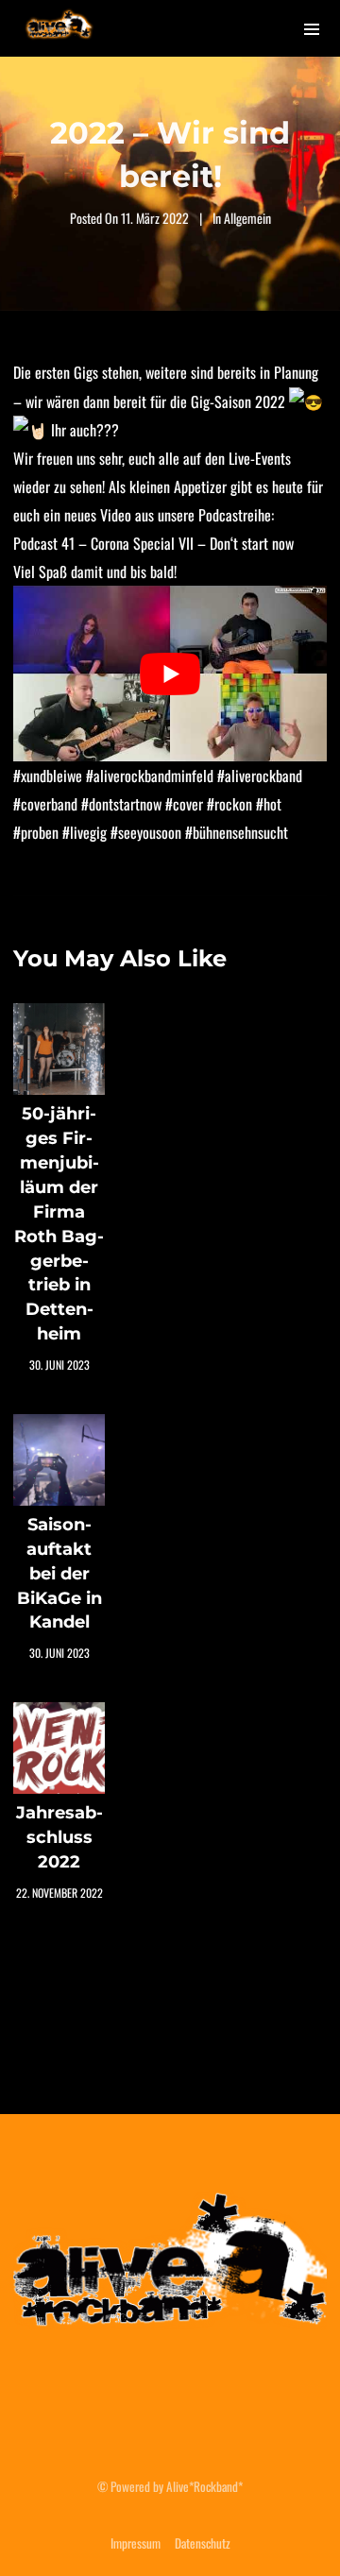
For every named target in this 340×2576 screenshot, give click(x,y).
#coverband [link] (45, 804)
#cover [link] (184, 804)
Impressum (136, 2543)
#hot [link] (269, 804)
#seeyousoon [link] (146, 832)
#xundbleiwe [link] (48, 776)
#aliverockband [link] (260, 776)
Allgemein (247, 218)
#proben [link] (36, 832)
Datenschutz (203, 2543)
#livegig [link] (85, 832)
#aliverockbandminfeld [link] (150, 776)
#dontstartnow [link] (121, 804)
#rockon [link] (229, 804)
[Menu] (312, 28)
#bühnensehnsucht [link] (237, 832)
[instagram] (170, 2400)
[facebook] (125, 2400)
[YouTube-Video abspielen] (170, 674)
